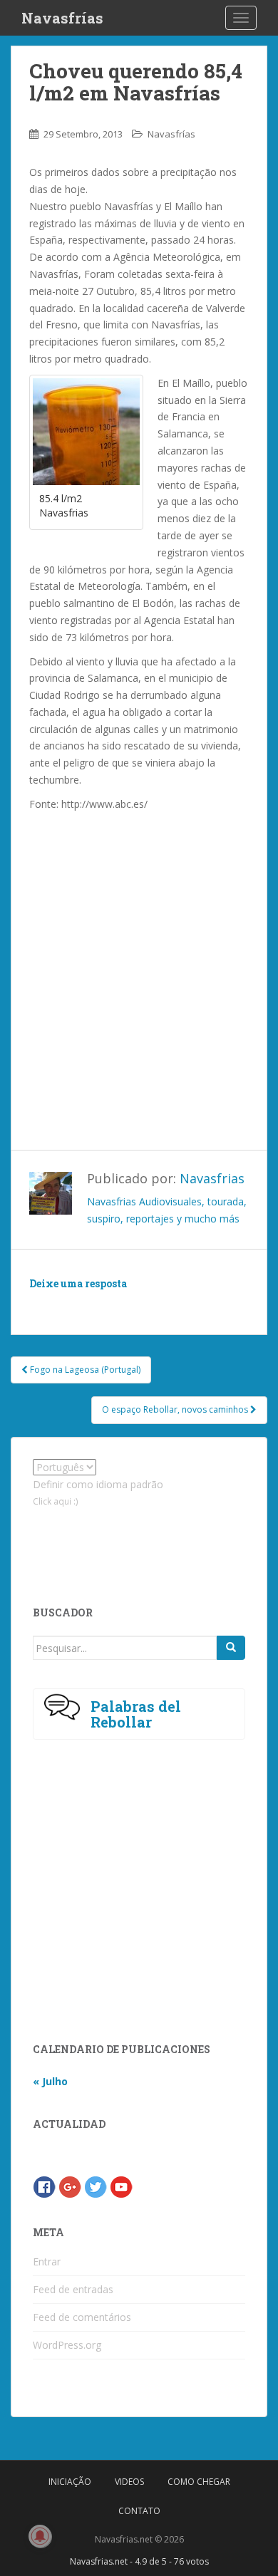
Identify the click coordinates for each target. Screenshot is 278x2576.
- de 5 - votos (139, 2561)
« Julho (50, 2081)
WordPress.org (67, 2345)
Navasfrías (62, 18)
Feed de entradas (73, 2289)
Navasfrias (212, 1178)
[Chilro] (96, 2186)
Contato (139, 2511)
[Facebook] (44, 2186)
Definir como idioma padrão (98, 1484)
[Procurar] (231, 1648)
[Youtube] (121, 2186)
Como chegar (199, 2482)
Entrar (47, 2261)
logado (113, 1304)
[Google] (70, 2186)
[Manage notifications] (40, 2536)
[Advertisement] (139, 965)
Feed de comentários (82, 2317)
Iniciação (70, 2482)
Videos (129, 2482)
